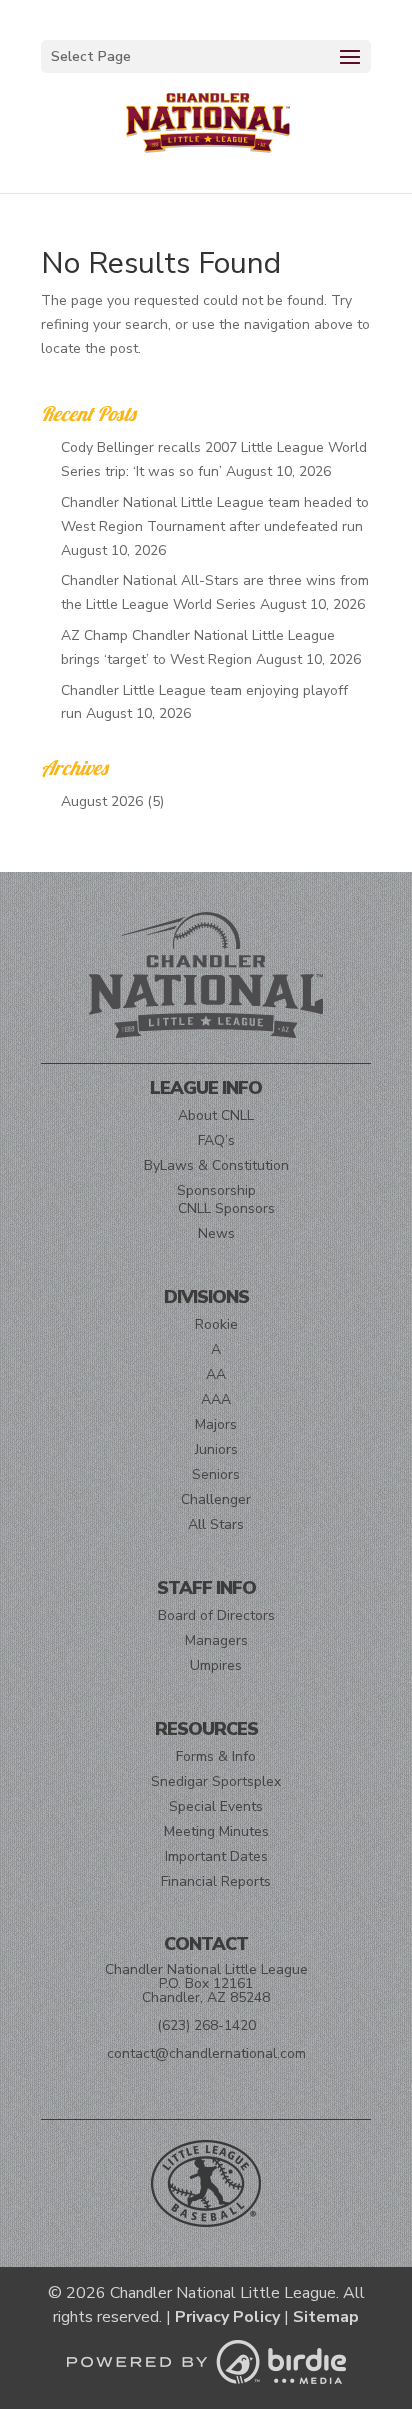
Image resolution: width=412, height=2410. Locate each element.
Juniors (216, 1449)
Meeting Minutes (216, 1831)
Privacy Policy (227, 2317)
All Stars (216, 1524)
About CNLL (216, 1115)
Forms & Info (216, 1756)
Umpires (216, 1665)
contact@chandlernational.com (206, 2053)
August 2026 (102, 801)
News (216, 1233)
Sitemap (326, 2317)
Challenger (216, 1499)
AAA (216, 1399)
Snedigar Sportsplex (216, 1781)
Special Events (216, 1806)
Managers (216, 1640)
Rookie (216, 1324)
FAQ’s (216, 1140)
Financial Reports (216, 1881)
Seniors (216, 1474)
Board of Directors (216, 1615)
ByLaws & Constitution (216, 1165)
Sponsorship (216, 1190)
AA (216, 1374)
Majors (216, 1424)
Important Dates (216, 1856)
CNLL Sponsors (226, 1208)
